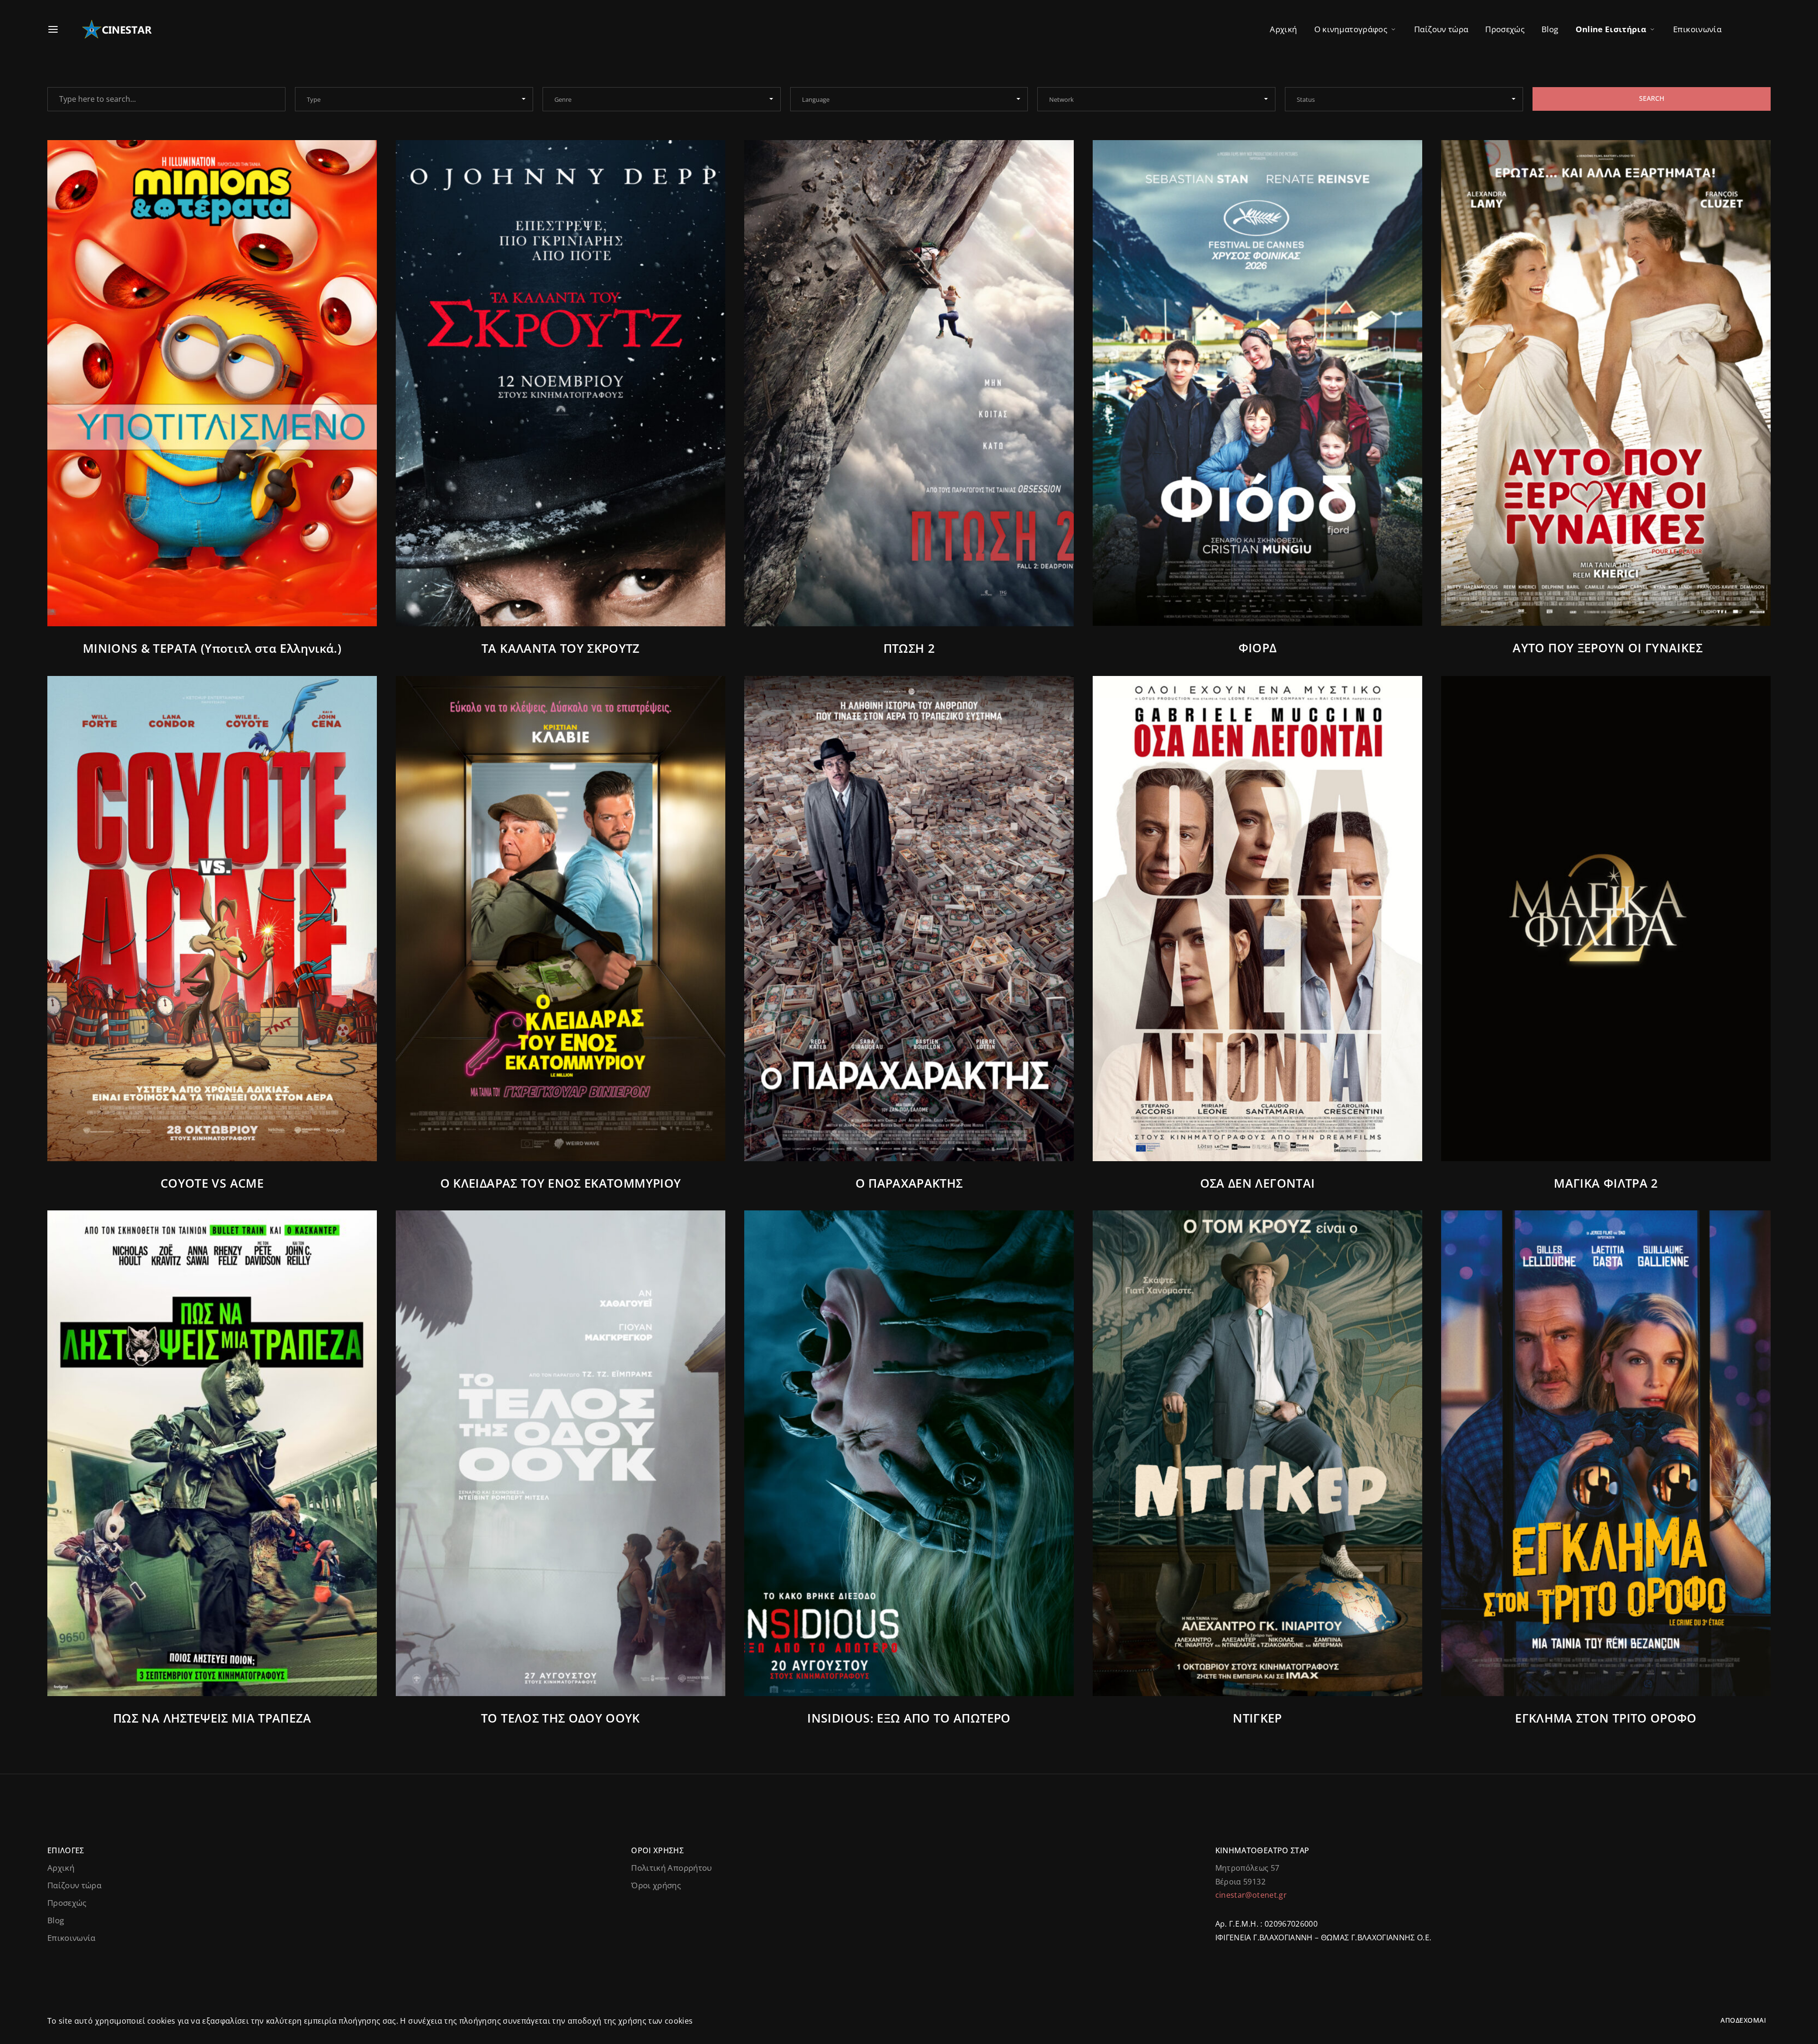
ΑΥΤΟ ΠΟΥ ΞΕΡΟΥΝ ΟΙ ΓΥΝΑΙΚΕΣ (1606, 648)
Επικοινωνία (1697, 29)
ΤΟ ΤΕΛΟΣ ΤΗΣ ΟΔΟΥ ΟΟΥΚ (561, 1718)
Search (1652, 98)
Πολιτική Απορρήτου (671, 1868)
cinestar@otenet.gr (1251, 1895)
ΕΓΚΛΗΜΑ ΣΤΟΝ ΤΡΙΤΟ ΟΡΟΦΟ (1606, 1718)
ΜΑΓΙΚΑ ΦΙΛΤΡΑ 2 (1606, 1183)
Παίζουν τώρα (1441, 29)
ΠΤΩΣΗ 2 (909, 648)
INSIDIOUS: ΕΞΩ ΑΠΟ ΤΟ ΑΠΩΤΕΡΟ (909, 1718)
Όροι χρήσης (656, 1885)
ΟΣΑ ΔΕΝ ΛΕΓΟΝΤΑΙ (1258, 1183)
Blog (1550, 29)
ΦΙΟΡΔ (1258, 648)
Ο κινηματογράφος (1351, 29)
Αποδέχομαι (1743, 2020)
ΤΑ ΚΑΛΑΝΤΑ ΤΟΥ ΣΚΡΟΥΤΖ (561, 648)
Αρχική (1283, 29)
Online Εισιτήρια (1611, 29)
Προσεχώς (1505, 29)
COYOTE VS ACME (212, 1183)
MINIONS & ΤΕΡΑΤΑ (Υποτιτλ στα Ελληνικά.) (212, 648)
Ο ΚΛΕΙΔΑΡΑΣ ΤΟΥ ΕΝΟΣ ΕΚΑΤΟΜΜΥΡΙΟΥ (561, 1183)
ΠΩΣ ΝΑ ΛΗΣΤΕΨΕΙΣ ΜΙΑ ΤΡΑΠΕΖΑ (212, 1718)
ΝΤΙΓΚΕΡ (1257, 1718)
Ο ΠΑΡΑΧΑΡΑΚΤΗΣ (909, 1183)
